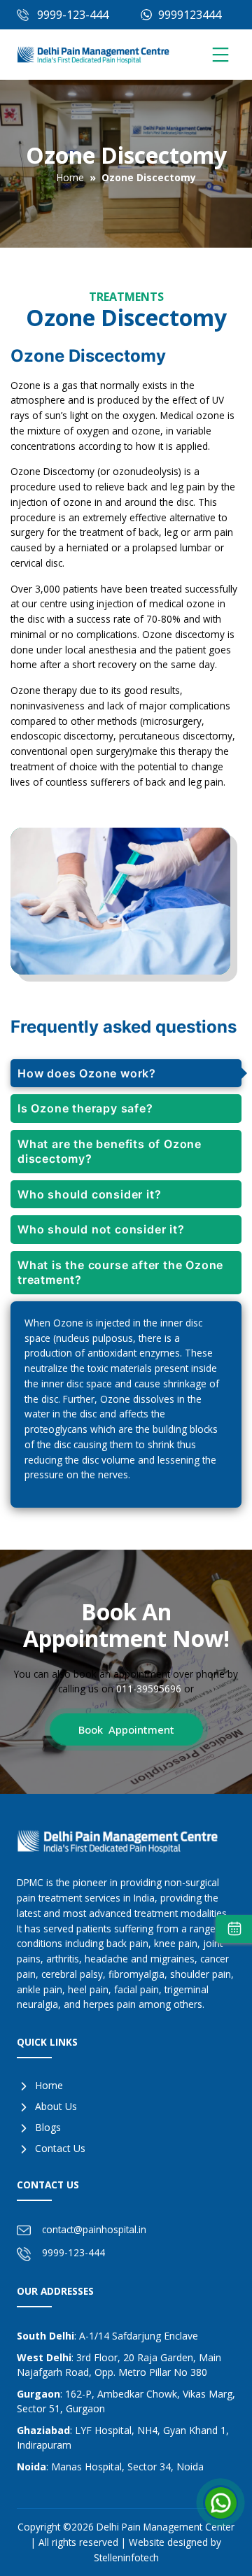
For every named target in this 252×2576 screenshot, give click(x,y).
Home (70, 177)
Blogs (48, 2127)
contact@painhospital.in (94, 2229)
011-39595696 (149, 1689)
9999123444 (188, 15)
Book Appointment (126, 1729)
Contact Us (60, 2148)
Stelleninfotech (126, 2557)
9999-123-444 (73, 15)
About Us (56, 2106)
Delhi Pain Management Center (166, 2527)
